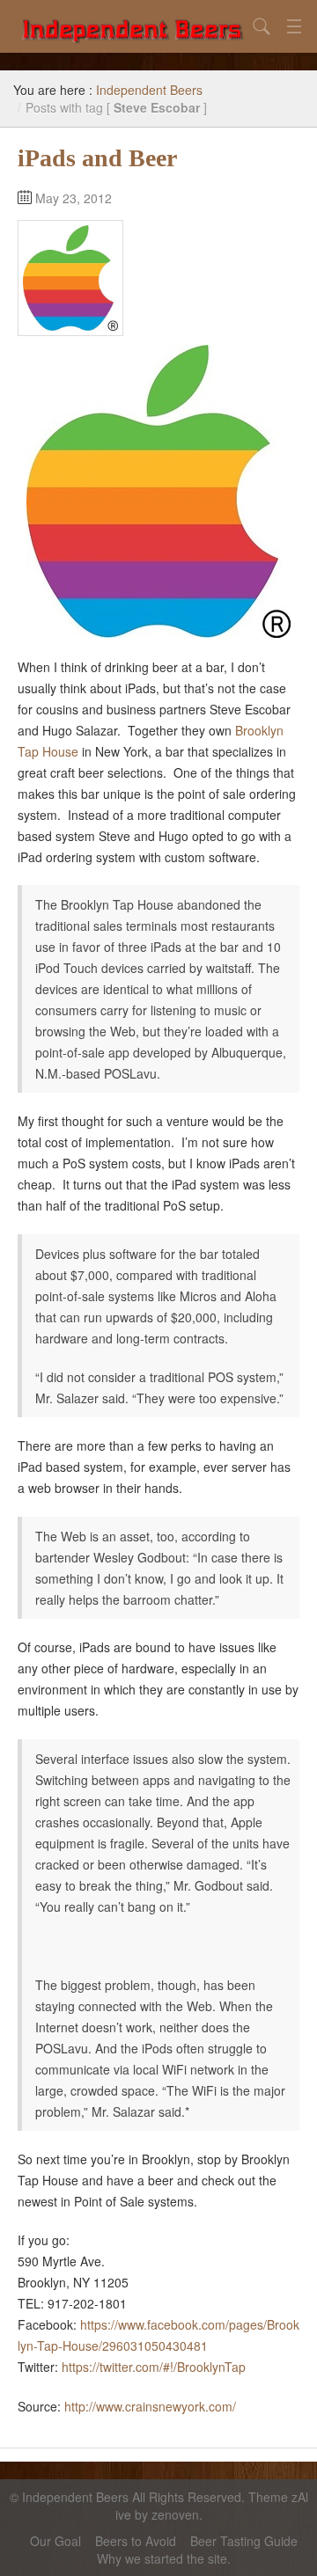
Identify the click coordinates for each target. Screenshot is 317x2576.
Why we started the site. (164, 2558)
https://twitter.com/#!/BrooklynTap (154, 2367)
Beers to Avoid (136, 2541)
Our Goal (55, 2541)
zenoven (175, 2514)
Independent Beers (149, 90)
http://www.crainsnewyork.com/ (150, 2406)
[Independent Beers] (132, 26)
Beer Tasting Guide (244, 2541)
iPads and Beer (97, 158)
